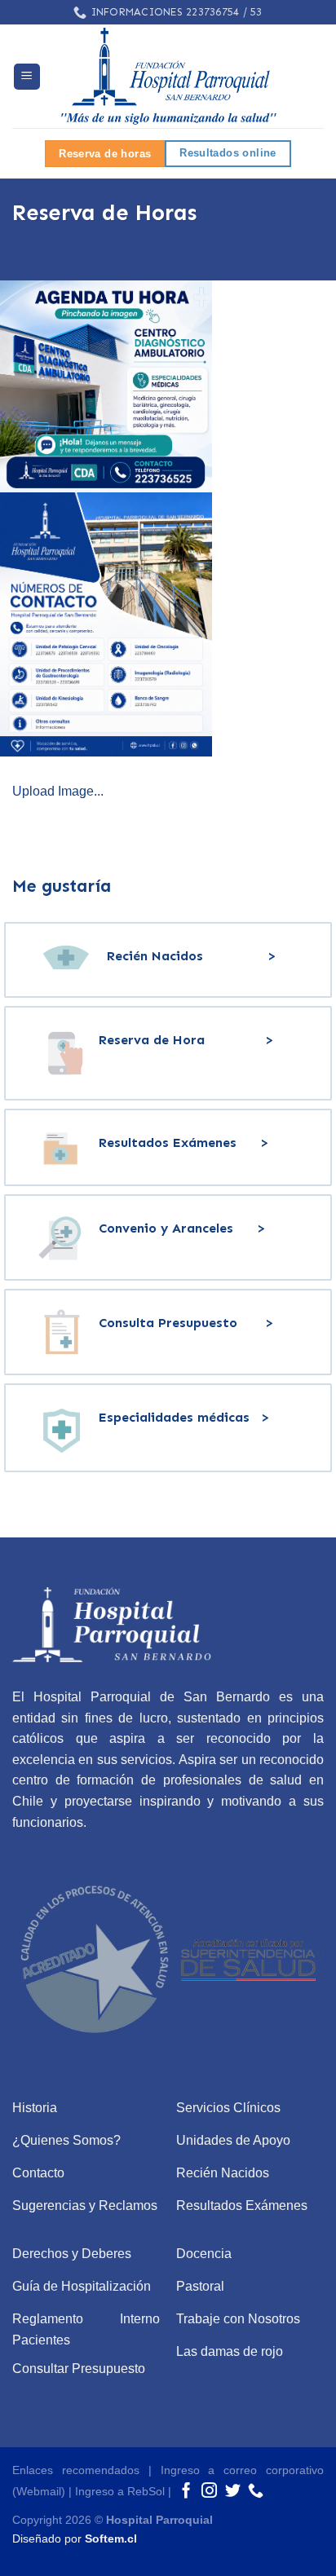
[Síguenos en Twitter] (233, 2492)
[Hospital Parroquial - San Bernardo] (168, 76)
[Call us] (256, 2492)
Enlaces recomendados (76, 2470)
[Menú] (27, 77)
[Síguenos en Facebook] (186, 2492)
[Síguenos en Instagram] (209, 2492)
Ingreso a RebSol (120, 2491)
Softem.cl (111, 2539)
